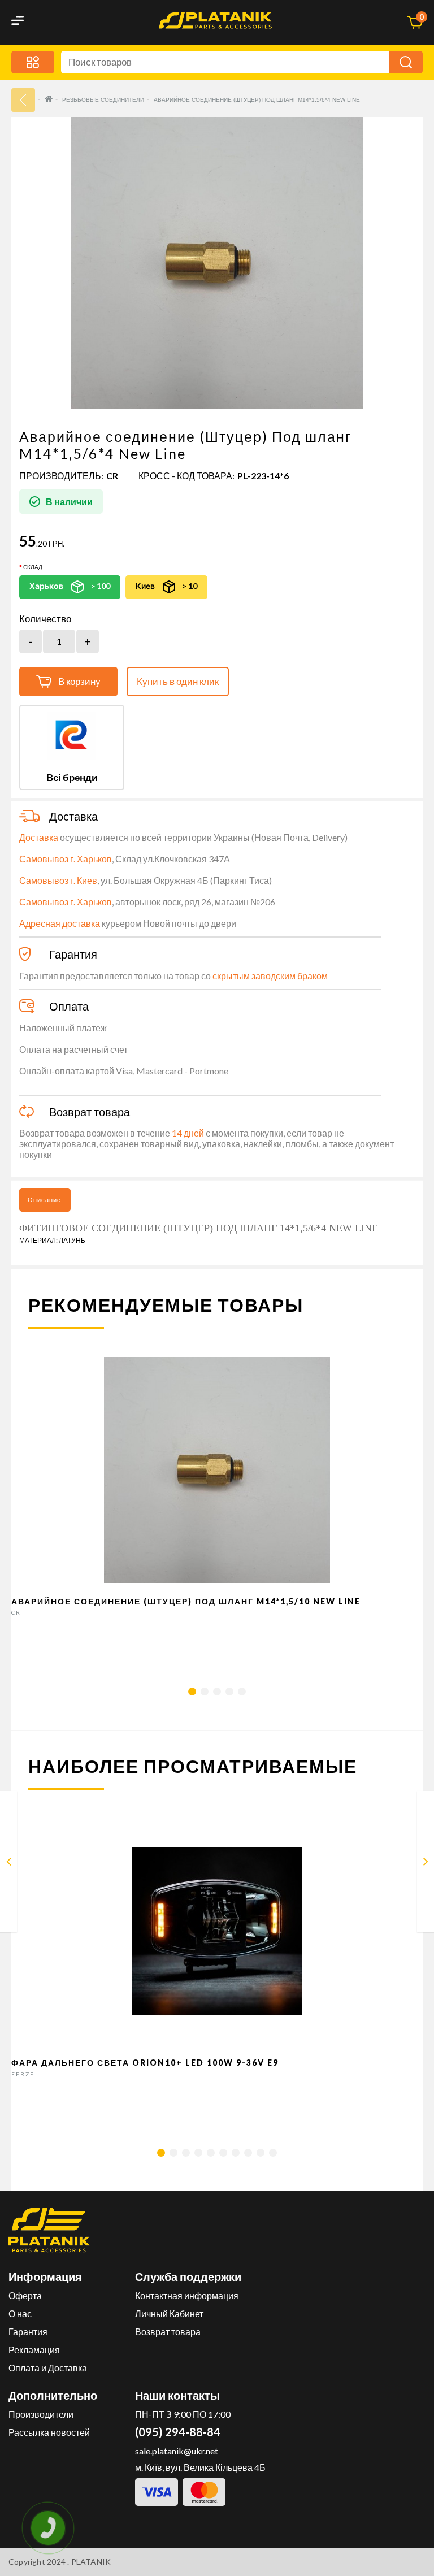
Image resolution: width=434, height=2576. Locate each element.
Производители (41, 2414)
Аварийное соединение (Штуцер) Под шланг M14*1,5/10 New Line (186, 1601)
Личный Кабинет (169, 2313)
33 (23, 100)
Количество (45, 619)
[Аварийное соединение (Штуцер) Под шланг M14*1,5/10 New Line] (9, 1864)
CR (112, 476)
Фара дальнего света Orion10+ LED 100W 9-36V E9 (145, 2063)
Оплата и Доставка (48, 2368)
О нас (20, 2313)
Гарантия (28, 2332)
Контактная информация (187, 2295)
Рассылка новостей (49, 2432)
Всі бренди (72, 777)
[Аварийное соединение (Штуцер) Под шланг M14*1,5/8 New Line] (426, 1864)
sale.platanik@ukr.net (177, 2451)
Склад (33, 567)
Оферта (25, 2295)
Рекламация (34, 2350)
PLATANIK (91, 2562)
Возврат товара (168, 2332)
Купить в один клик (178, 681)
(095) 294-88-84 (178, 2432)
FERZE (23, 2074)
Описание (44, 1200)
